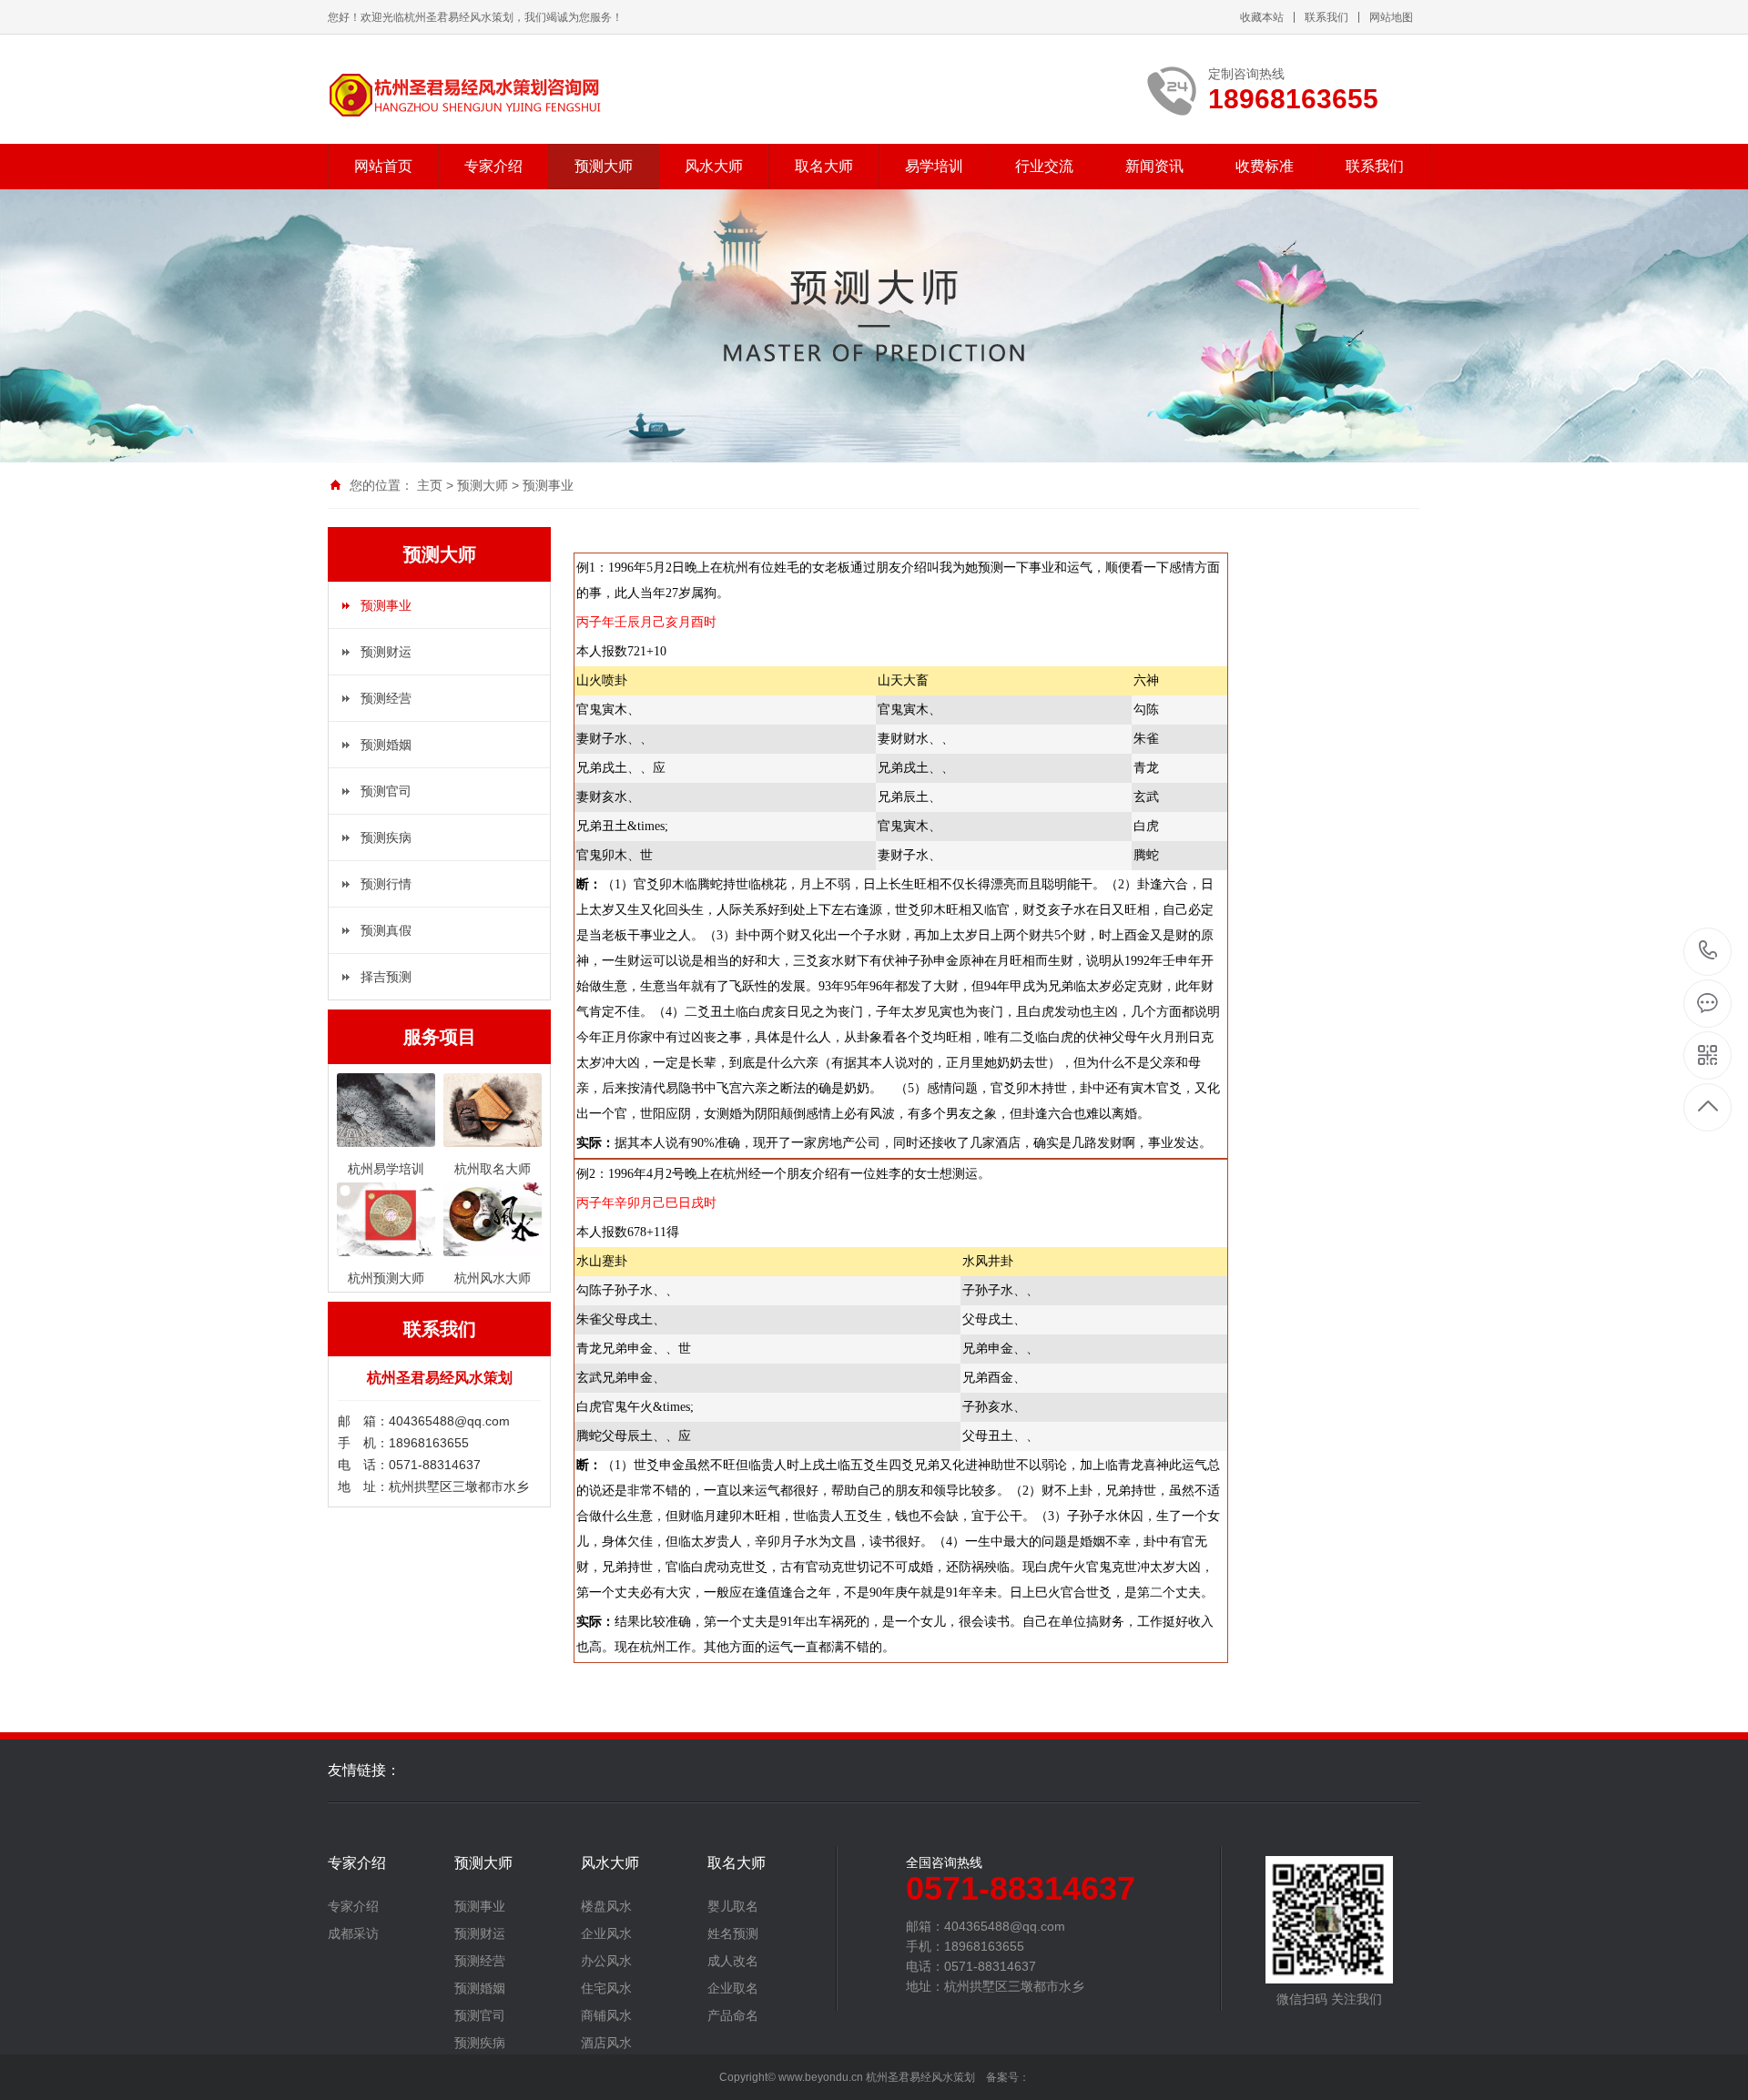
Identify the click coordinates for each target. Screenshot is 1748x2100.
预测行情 (386, 884)
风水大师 (714, 166)
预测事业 (548, 485)
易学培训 (934, 166)
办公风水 (606, 1961)
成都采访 (353, 1933)
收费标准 (1265, 166)
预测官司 (386, 791)
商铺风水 (606, 2015)
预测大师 (604, 166)
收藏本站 (1262, 17)
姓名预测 (733, 1933)
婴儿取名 (733, 1906)
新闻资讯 (1154, 166)
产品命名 (733, 2015)
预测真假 (386, 930)
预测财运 (386, 652)
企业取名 (733, 1988)
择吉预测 (386, 977)
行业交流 (1044, 166)
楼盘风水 (606, 1906)
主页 (430, 485)
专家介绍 (493, 166)
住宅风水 (606, 1988)
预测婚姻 (386, 745)
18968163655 (1708, 952)
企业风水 (606, 1933)
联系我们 (1326, 17)
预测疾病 (386, 837)
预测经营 (386, 698)
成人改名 (733, 1961)
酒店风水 (606, 2043)
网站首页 (383, 166)
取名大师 (824, 166)
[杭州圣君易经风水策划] (464, 96)
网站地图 (1391, 17)
